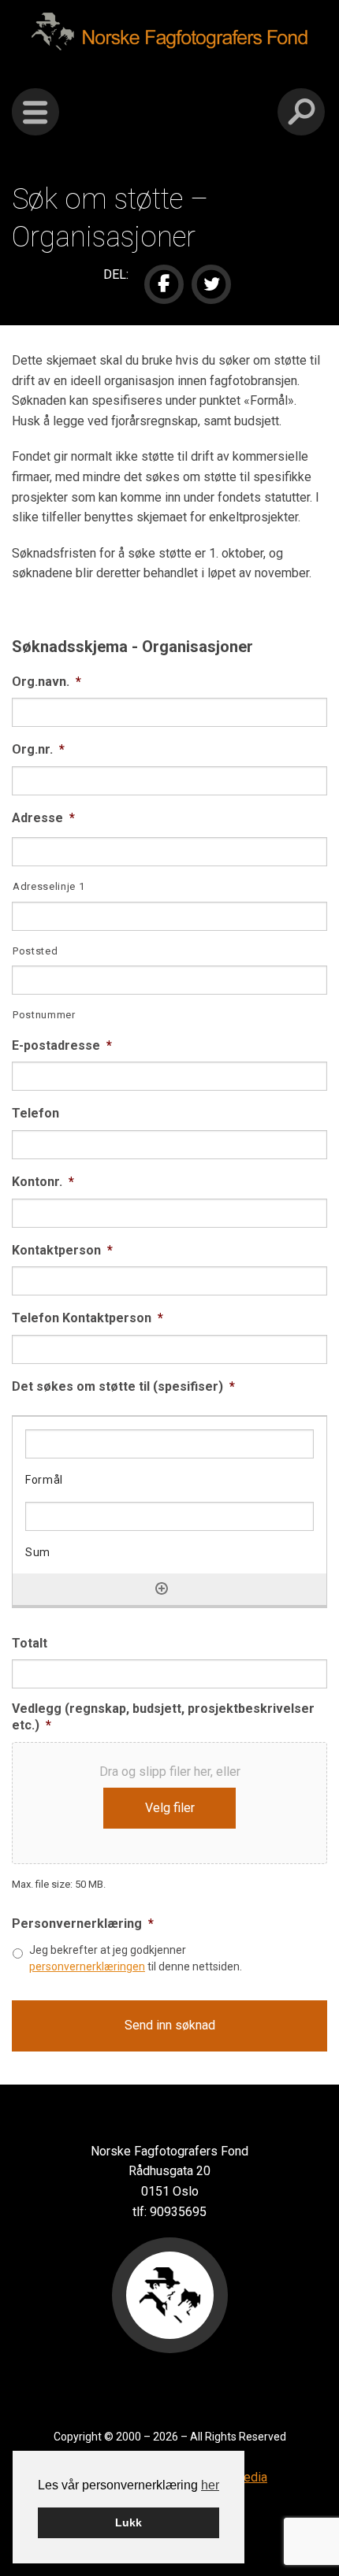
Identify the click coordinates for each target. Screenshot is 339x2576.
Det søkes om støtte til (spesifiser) (123, 1386)
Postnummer (44, 1015)
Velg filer (170, 1808)
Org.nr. (38, 749)
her (210, 2485)
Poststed (35, 951)
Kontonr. (43, 1182)
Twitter (211, 284)
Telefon (35, 1113)
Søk (301, 112)
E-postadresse (62, 1045)
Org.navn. (47, 682)
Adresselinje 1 (48, 886)
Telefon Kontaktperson (88, 1318)
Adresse (43, 818)
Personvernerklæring (83, 1924)
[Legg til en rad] (162, 1588)
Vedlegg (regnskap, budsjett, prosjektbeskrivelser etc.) (163, 1717)
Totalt (30, 1643)
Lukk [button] (129, 2522)
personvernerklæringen (87, 1966)
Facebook (164, 284)
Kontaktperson (62, 1250)
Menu (35, 112)
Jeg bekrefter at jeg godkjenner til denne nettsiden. (136, 1958)
